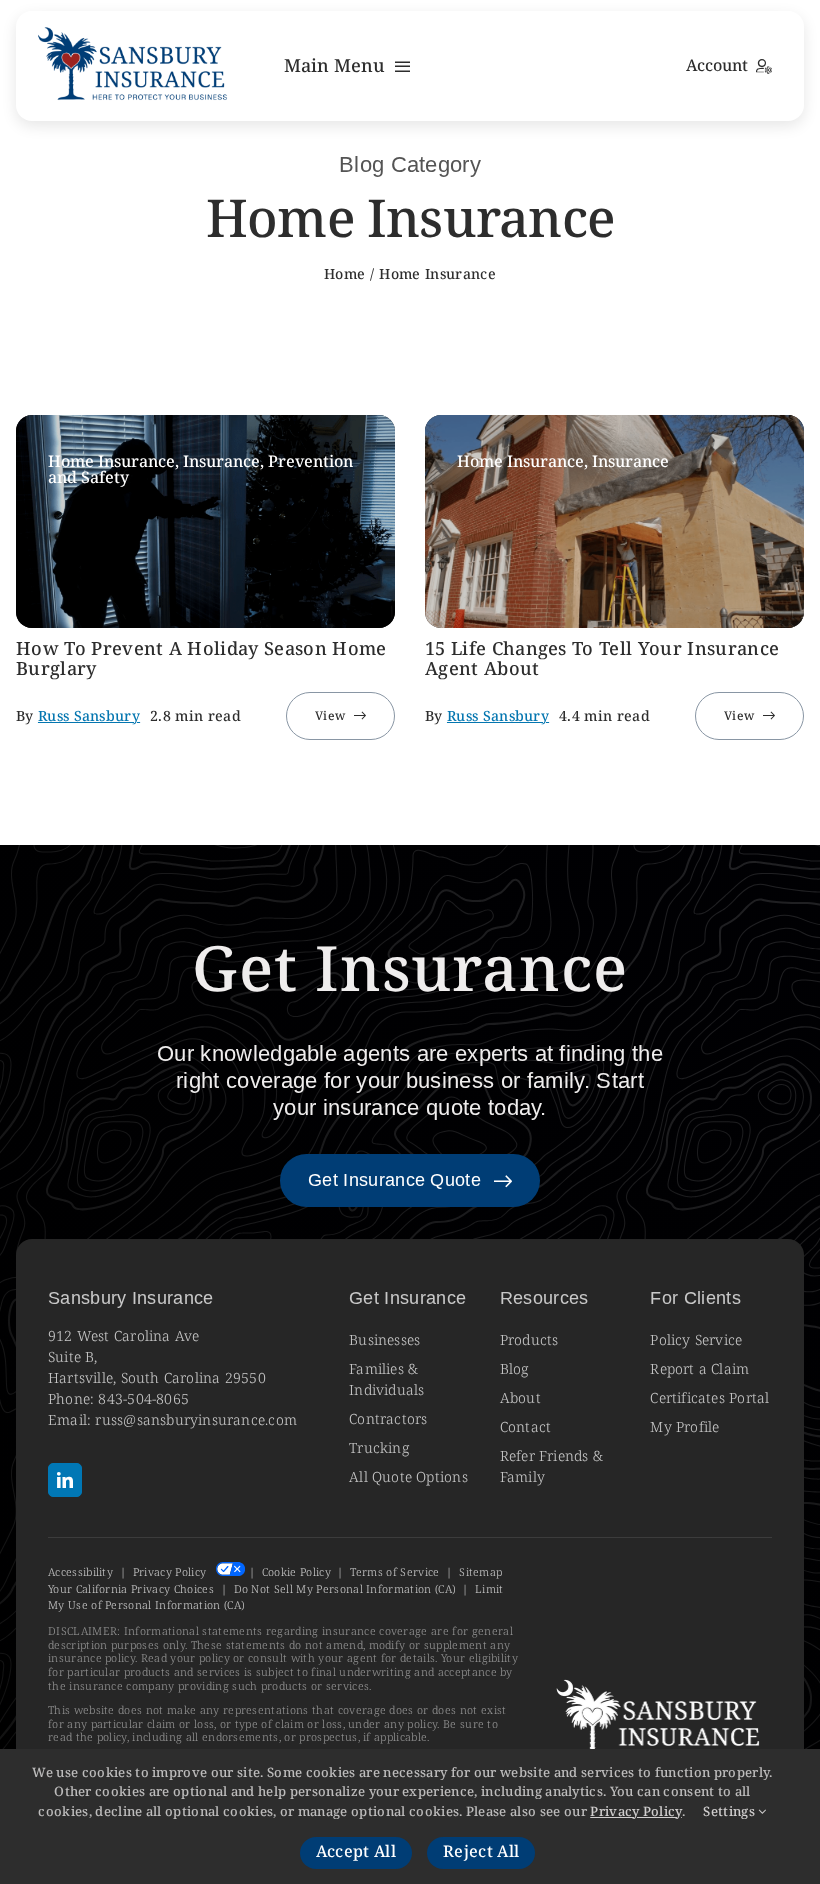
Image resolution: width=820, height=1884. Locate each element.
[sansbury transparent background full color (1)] (134, 28)
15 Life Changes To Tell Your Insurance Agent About (602, 659)
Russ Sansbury (89, 716)
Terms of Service (394, 1572)
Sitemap (480, 1572)
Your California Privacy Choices (131, 1589)
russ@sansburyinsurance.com (196, 1420)
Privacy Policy (169, 1572)
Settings (730, 1812)
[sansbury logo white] (661, 1680)
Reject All (481, 1852)
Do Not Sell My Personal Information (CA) (345, 1589)
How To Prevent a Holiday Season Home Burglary (201, 659)
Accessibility (80, 1572)
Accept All (356, 1852)
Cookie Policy (296, 1572)
